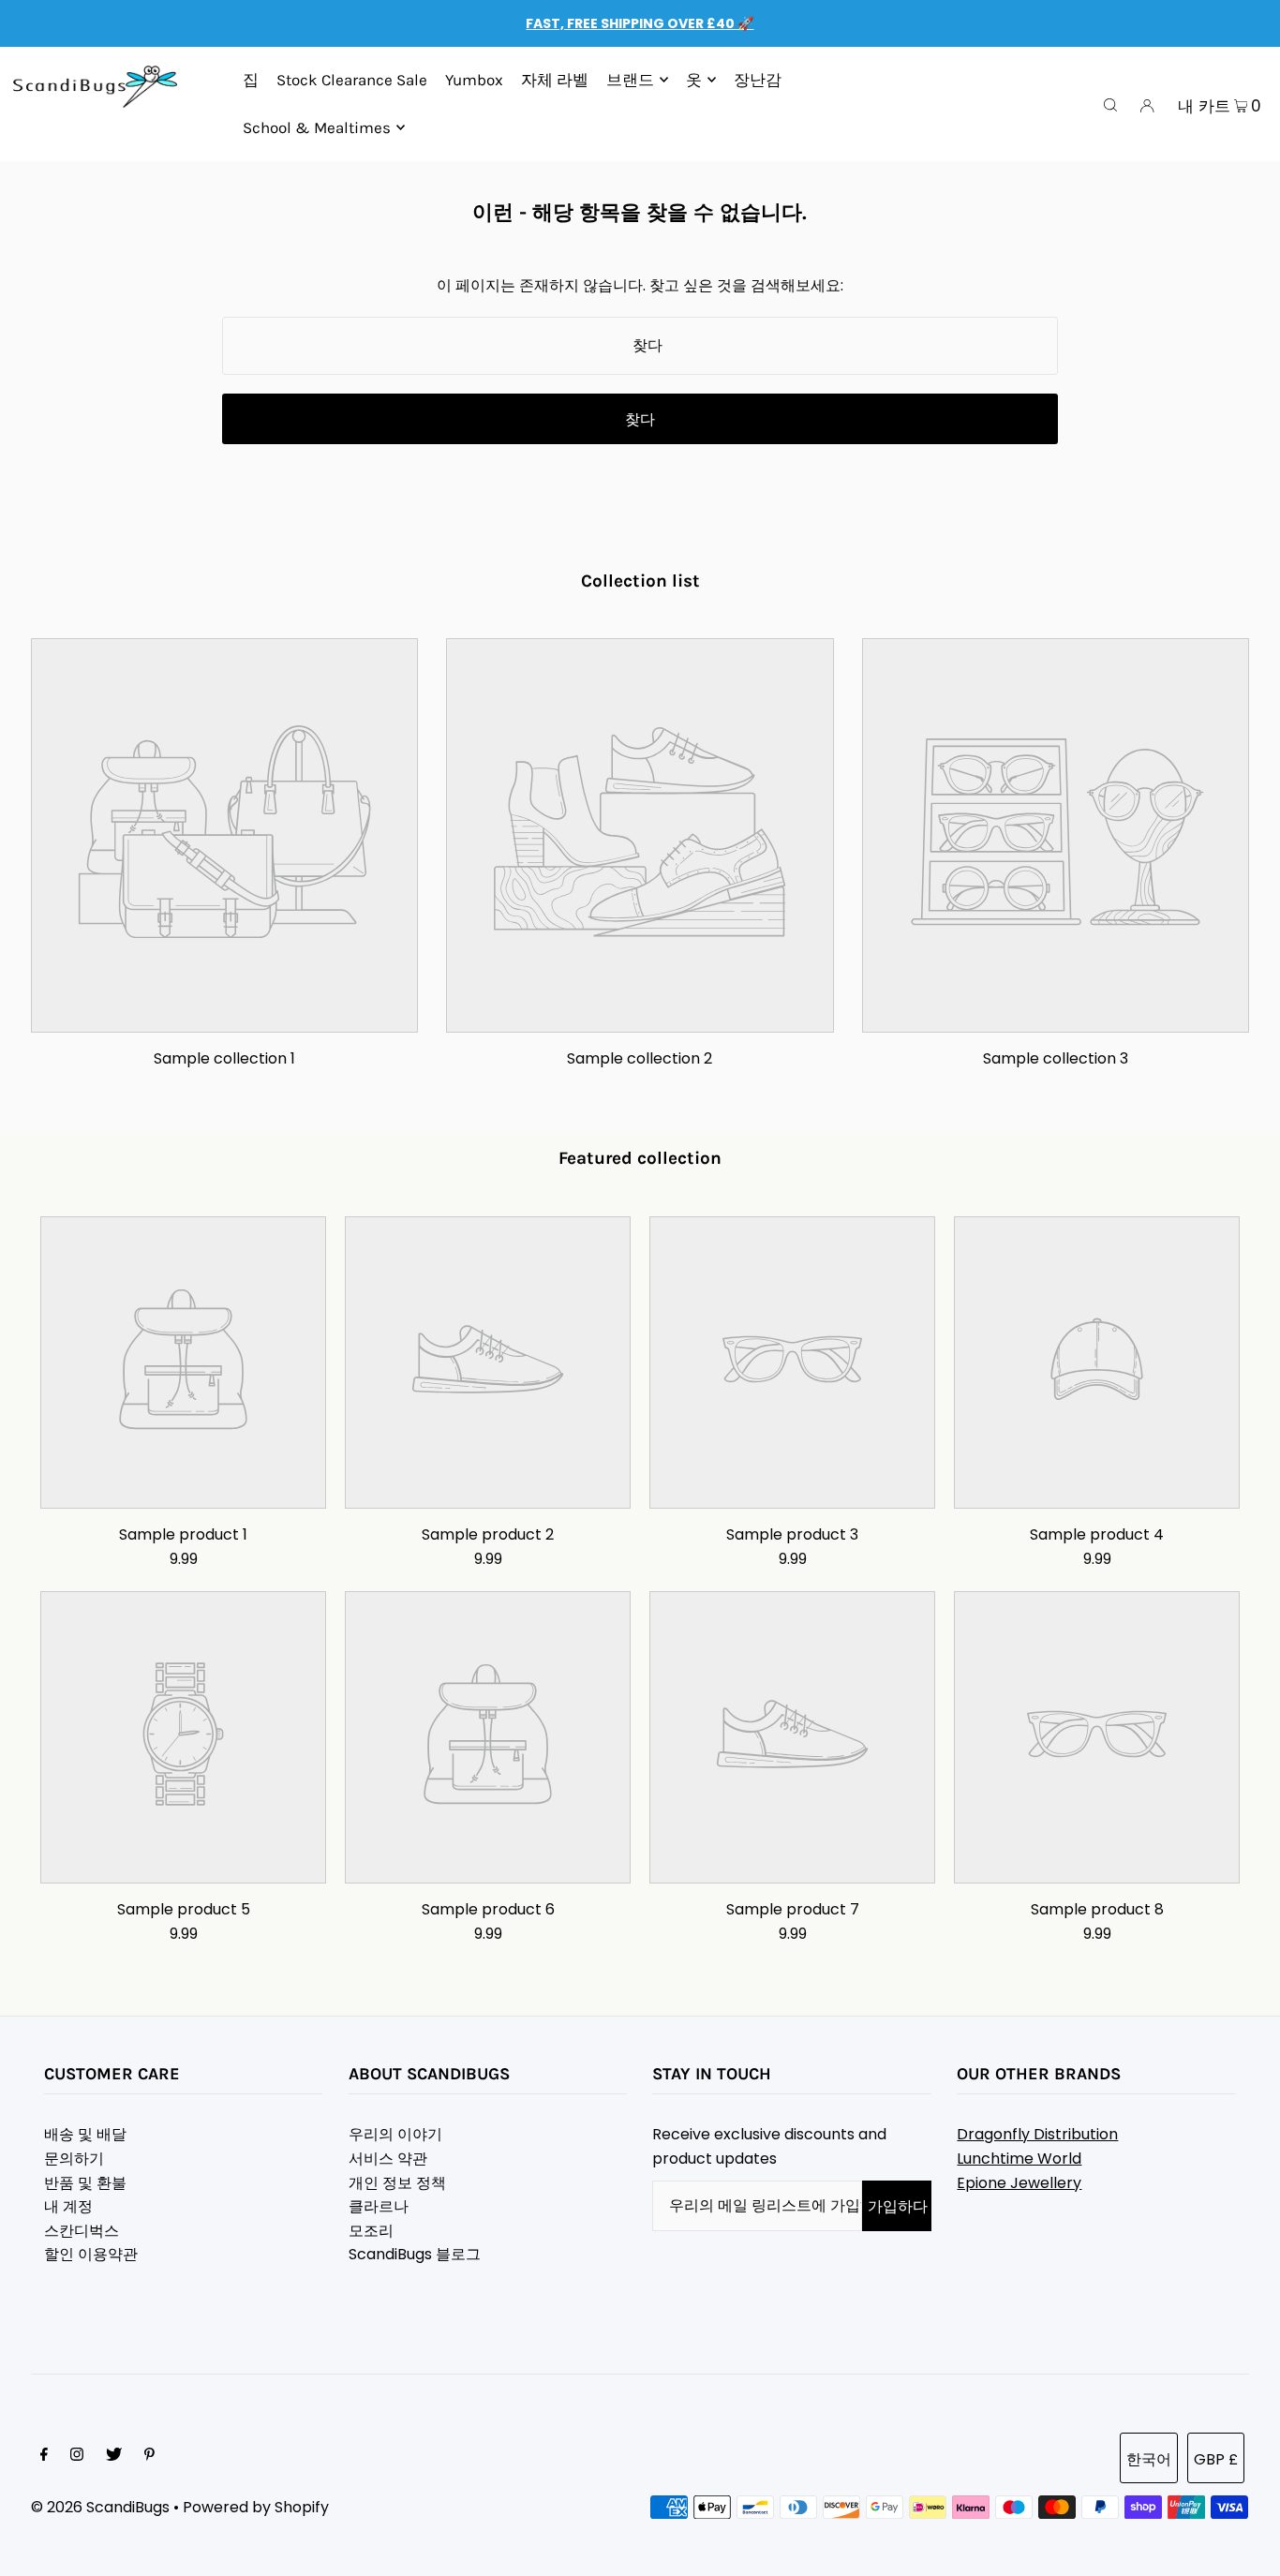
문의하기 (74, 2159)
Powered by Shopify (256, 2507)
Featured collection (640, 1158)
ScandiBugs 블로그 (415, 2254)
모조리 (371, 2231)
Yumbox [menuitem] (474, 80)
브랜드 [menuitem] (630, 80)
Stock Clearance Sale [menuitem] (352, 80)
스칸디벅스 (82, 2231)
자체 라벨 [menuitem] (555, 80)
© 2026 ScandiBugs (100, 2507)
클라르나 (379, 2206)
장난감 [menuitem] (758, 80)
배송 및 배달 (85, 2134)
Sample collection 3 (1056, 1058)
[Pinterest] (149, 2456)
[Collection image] (224, 1017)
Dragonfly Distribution (1037, 2134)
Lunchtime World (1019, 2159)
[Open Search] (1110, 104)
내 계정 (68, 2206)
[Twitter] (114, 2456)
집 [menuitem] (251, 80)
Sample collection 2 (640, 1058)
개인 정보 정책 (397, 2183)
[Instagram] (77, 2456)
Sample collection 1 (224, 1058)
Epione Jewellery (1019, 2183)
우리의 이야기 (395, 2134)
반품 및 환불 (85, 2183)
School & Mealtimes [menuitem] (317, 127)
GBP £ (1216, 2459)
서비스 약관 (388, 2159)
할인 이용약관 (91, 2254)
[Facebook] (44, 2456)
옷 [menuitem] (694, 80)
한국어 (1149, 2459)
